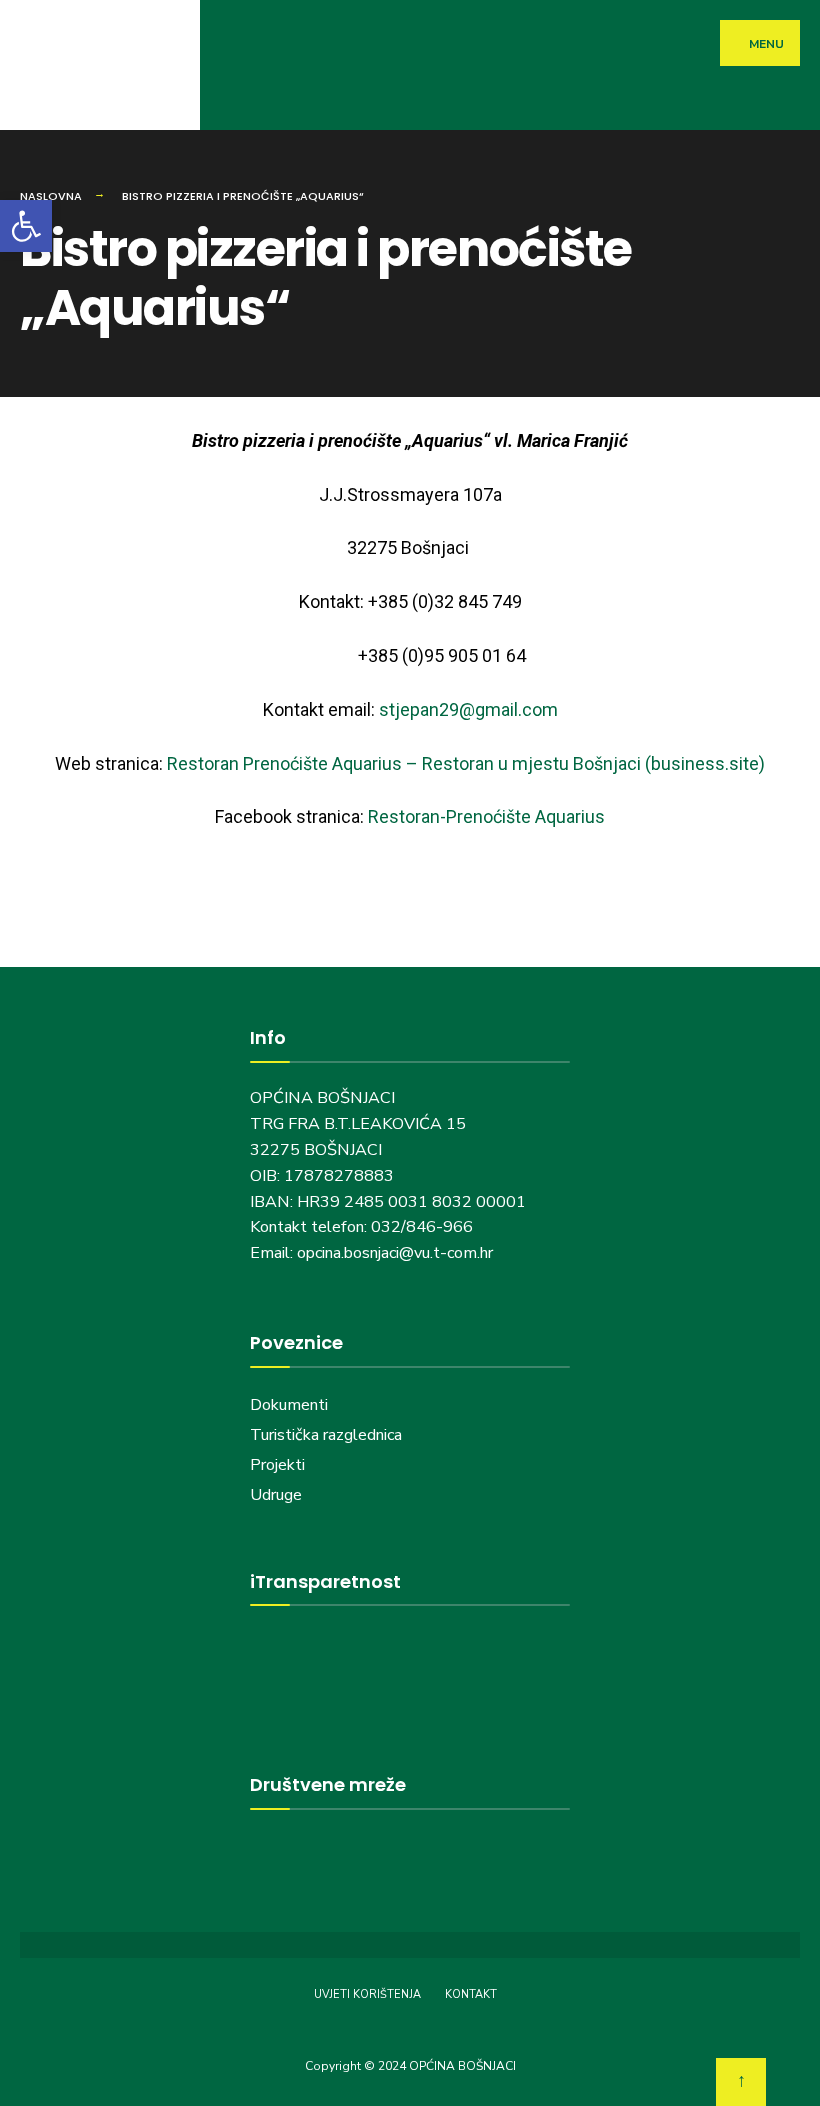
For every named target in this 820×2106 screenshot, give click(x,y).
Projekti (277, 1465)
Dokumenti (289, 1405)
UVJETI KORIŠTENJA (367, 1994)
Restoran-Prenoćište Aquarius (486, 816)
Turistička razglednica (326, 1435)
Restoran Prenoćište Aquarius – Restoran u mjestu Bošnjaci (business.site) (466, 763)
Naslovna (51, 196)
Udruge (278, 1495)
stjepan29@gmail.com (468, 709)
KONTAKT (471, 1994)
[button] (26, 226)
